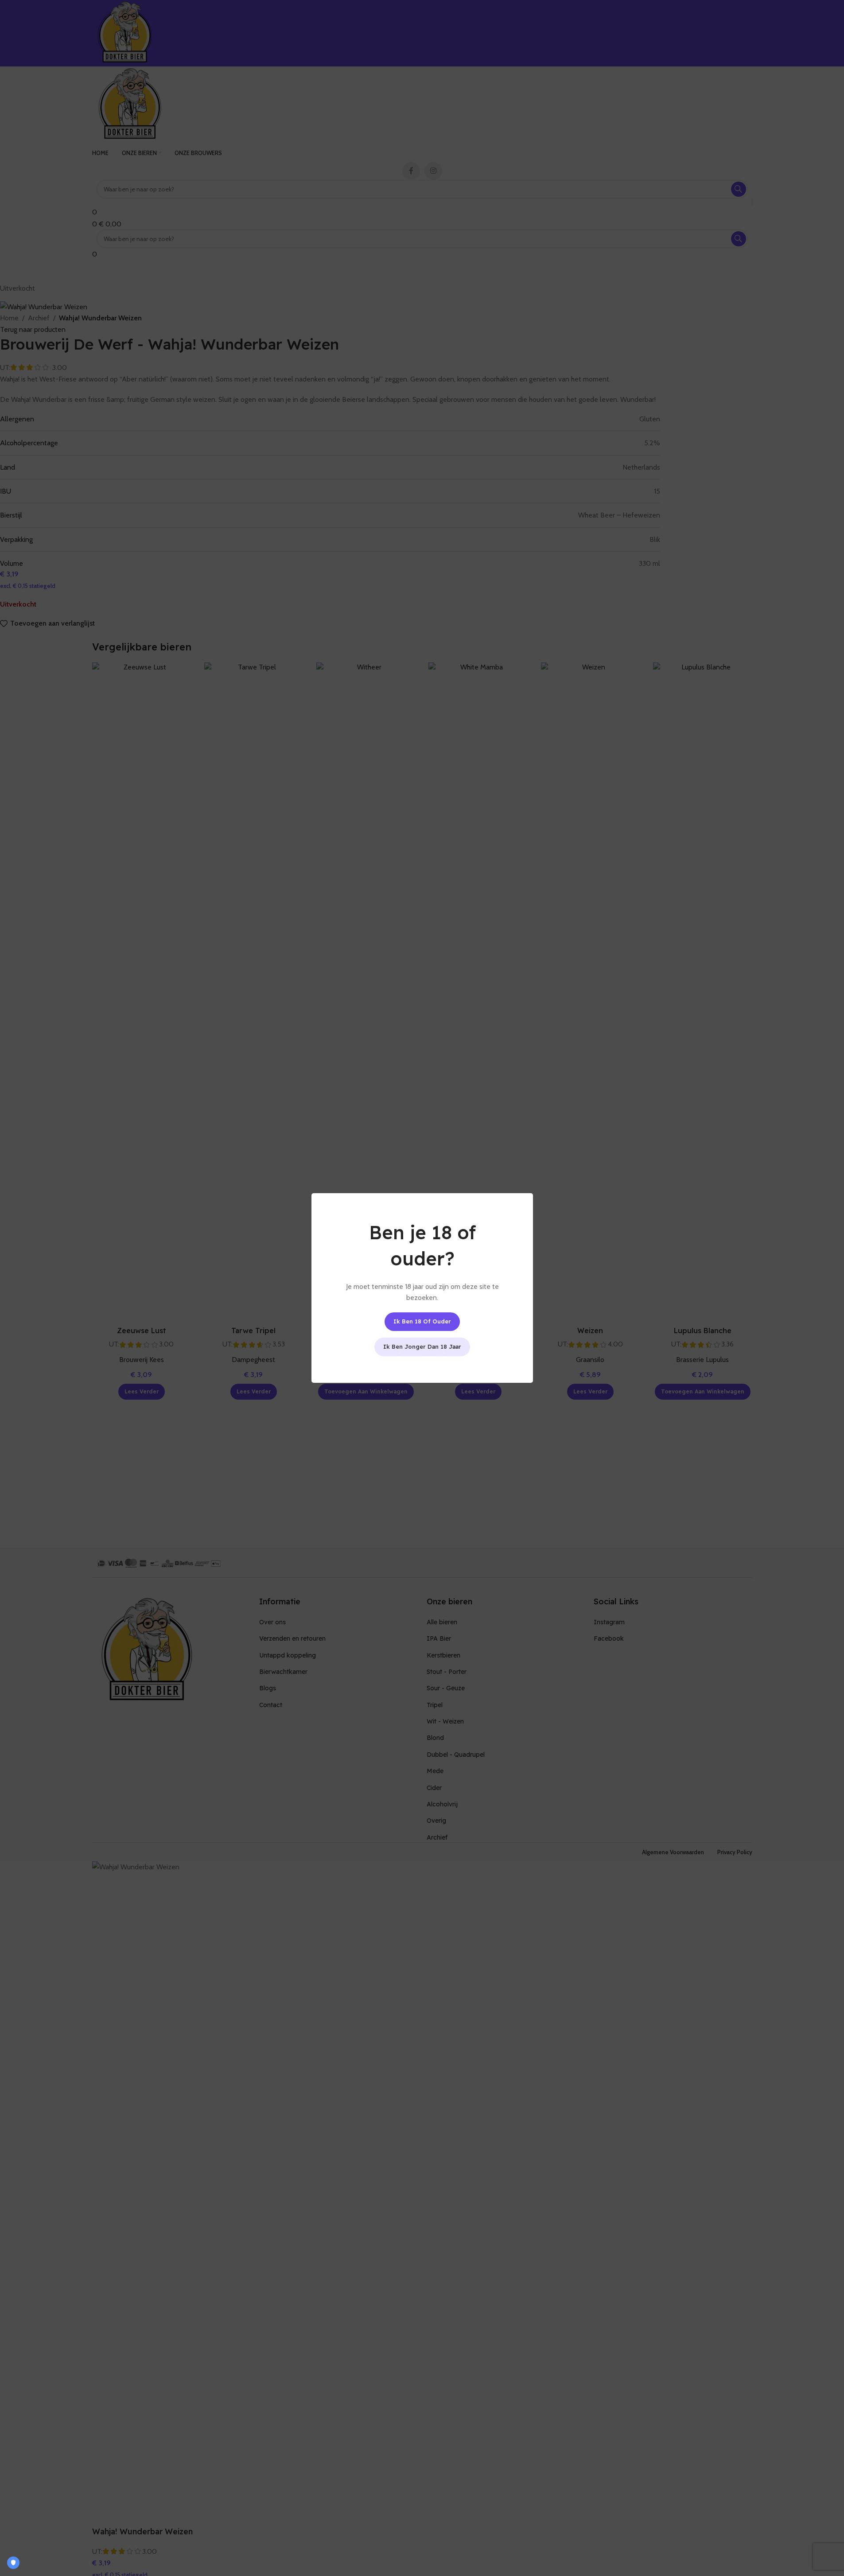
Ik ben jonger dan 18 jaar (422, 1346)
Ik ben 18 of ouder (422, 1321)
